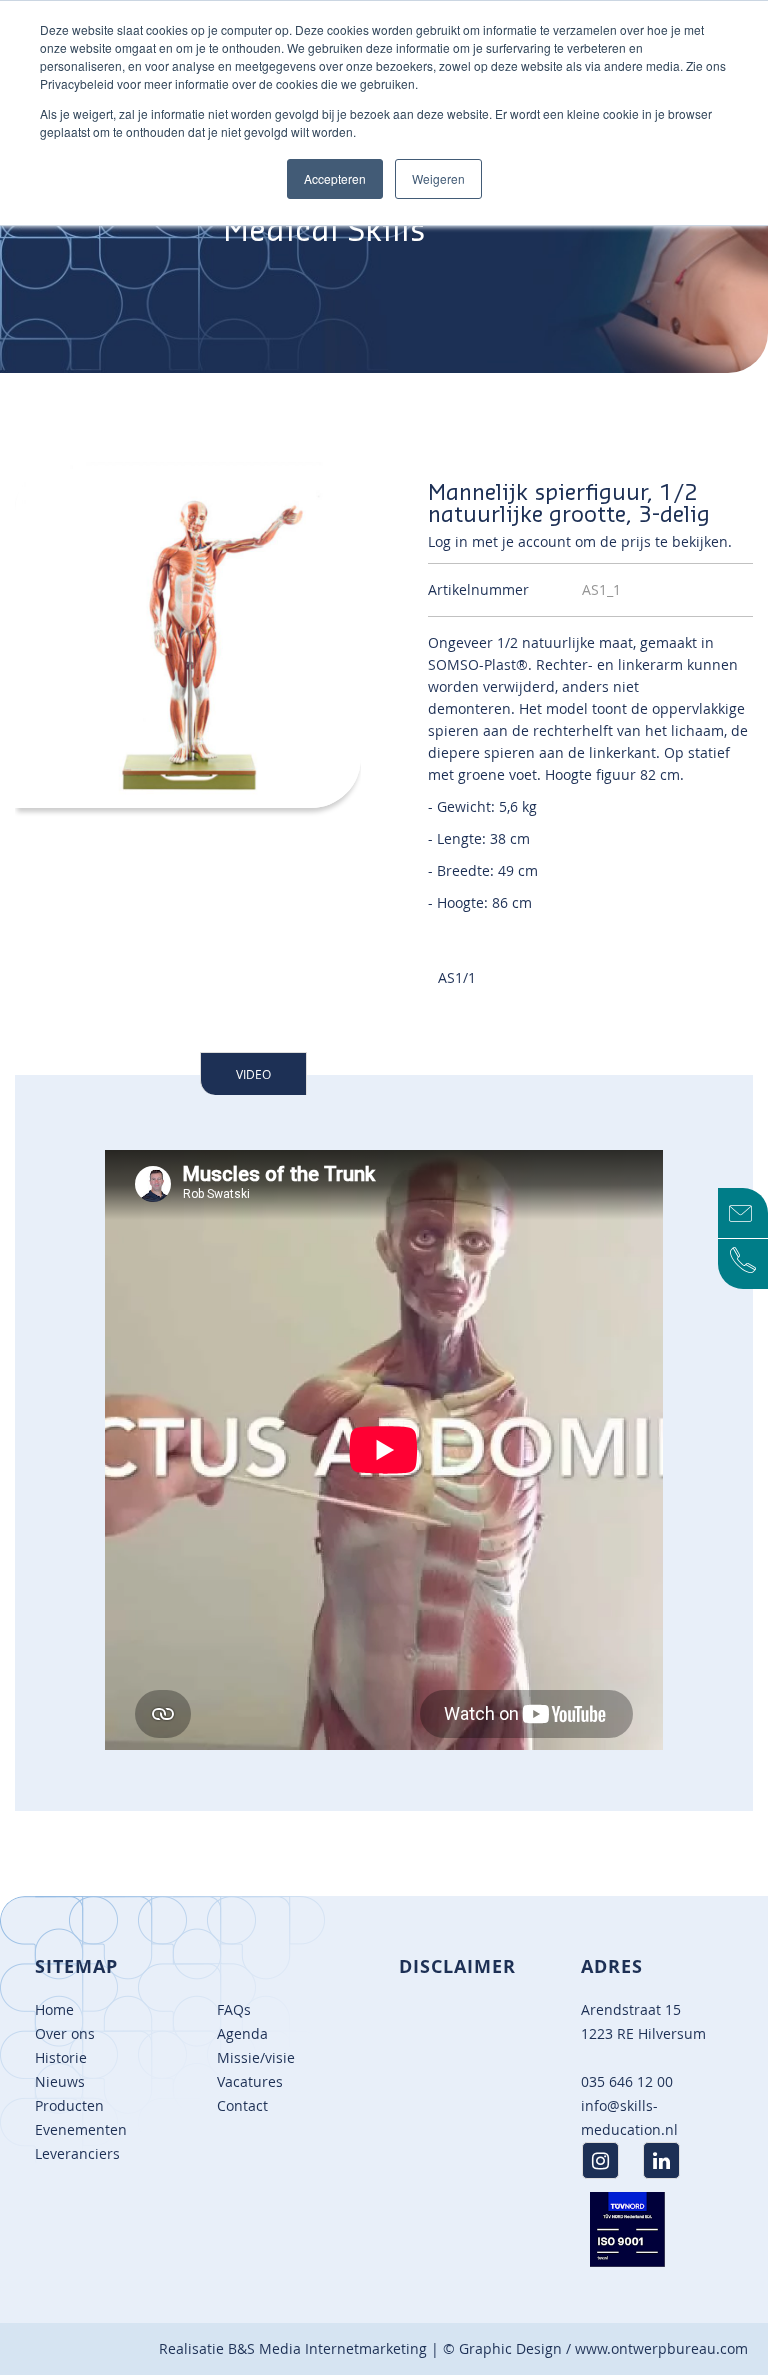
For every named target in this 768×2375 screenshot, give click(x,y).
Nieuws (60, 2081)
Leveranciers (77, 2153)
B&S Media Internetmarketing (327, 2348)
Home (54, 2009)
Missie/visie (256, 2057)
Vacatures (250, 2081)
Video (253, 1074)
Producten (69, 2105)
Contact (242, 2105)
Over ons (65, 2033)
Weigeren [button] (438, 178)
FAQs (234, 2009)
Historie (61, 2057)
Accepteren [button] (335, 178)
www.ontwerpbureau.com (661, 2348)
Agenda (242, 2033)
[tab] (253, 1073)
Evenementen (81, 2129)
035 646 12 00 (627, 2081)
